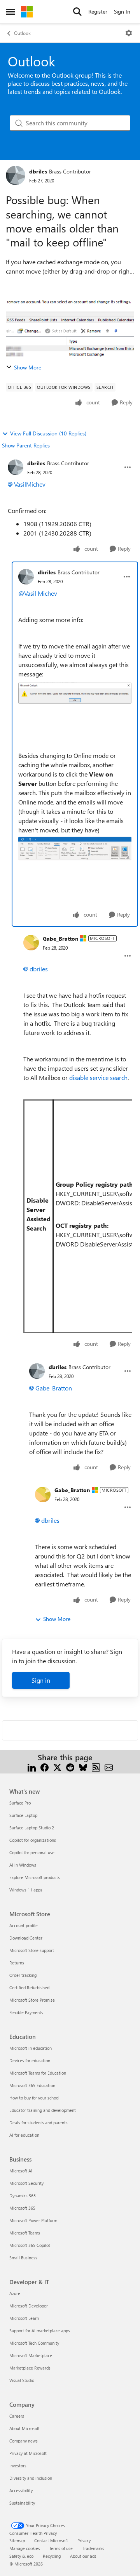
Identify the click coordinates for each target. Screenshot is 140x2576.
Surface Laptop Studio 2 (32, 1828)
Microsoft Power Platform (33, 2220)
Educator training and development (43, 2110)
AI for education (24, 2135)
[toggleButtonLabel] (129, 33)
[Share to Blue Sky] (83, 1767)
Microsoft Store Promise (32, 2000)
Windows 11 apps (26, 1890)
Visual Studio (22, 2380)
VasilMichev (30, 484)
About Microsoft (24, 2428)
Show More (28, 367)
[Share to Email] (109, 1767)
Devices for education (30, 2060)
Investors (18, 2466)
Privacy (84, 2540)
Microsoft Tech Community (34, 2343)
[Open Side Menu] (10, 12)
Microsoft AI (21, 2171)
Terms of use (61, 2548)
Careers (17, 2416)
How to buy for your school (34, 2098)
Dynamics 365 (23, 2195)
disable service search (98, 1077)
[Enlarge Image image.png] (75, 693)
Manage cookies (25, 2548)
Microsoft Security (26, 2183)
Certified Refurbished (29, 1987)
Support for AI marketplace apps (40, 2331)
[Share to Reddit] (70, 1767)
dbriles (38, 171)
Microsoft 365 (22, 2208)
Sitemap (17, 2540)
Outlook (22, 33)
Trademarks (93, 2548)
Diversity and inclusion (31, 2478)
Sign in (41, 1680)
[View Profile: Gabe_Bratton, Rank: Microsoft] (31, 943)
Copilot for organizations (33, 1840)
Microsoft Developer (29, 2306)
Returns (17, 1963)
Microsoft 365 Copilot (30, 2245)
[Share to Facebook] (45, 1767)
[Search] (77, 12)
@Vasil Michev (38, 593)
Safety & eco (21, 2556)
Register (98, 11)
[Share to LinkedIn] (32, 1767)
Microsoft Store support (32, 1950)
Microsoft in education (31, 2048)
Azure (15, 2293)
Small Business (23, 2258)
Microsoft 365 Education (32, 2085)
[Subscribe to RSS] (96, 1767)
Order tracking (23, 1975)
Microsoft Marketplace (31, 2355)
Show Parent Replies (26, 445)
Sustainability (22, 2503)
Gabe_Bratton (60, 939)
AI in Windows (23, 1865)
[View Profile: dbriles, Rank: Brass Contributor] (16, 175)
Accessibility (21, 2490)
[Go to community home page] (27, 12)
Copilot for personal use (32, 1852)
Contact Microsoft (51, 2540)
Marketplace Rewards (30, 2368)
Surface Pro (20, 1803)
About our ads (83, 2556)
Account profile (24, 1925)
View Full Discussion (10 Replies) (48, 433)
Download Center (26, 1938)
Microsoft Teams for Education (38, 2073)
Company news (24, 2441)
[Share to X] (57, 1767)
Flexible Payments (26, 2012)
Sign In (122, 11)
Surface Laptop (23, 1815)
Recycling (52, 2556)
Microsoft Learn (24, 2318)
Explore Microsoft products (35, 1877)
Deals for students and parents (38, 2123)
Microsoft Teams (25, 2233)
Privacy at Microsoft (28, 2453)
